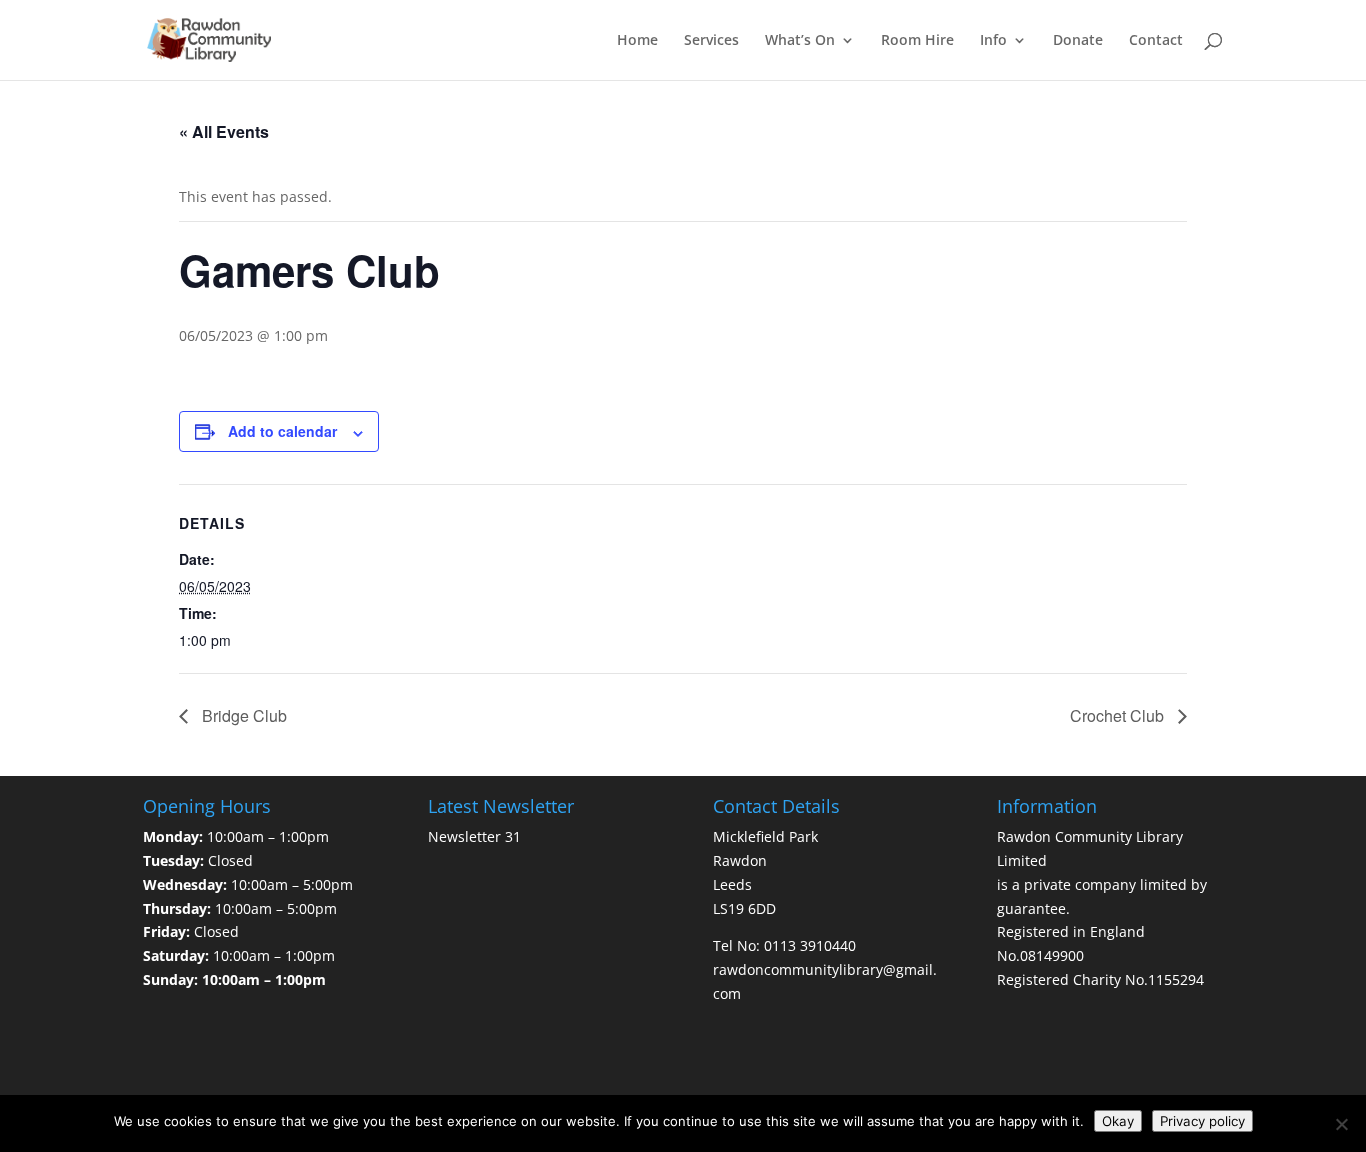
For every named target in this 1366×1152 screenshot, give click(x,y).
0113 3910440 (810, 945)
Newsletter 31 (474, 836)
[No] (1341, 1124)
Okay (1118, 1121)
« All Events (224, 131)
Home (637, 41)
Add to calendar (282, 431)
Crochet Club (1119, 715)
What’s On (800, 41)
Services (711, 41)
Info (993, 41)
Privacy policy (1202, 1121)
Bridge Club (242, 715)
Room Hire (917, 41)
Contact (1156, 41)
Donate (1078, 41)
